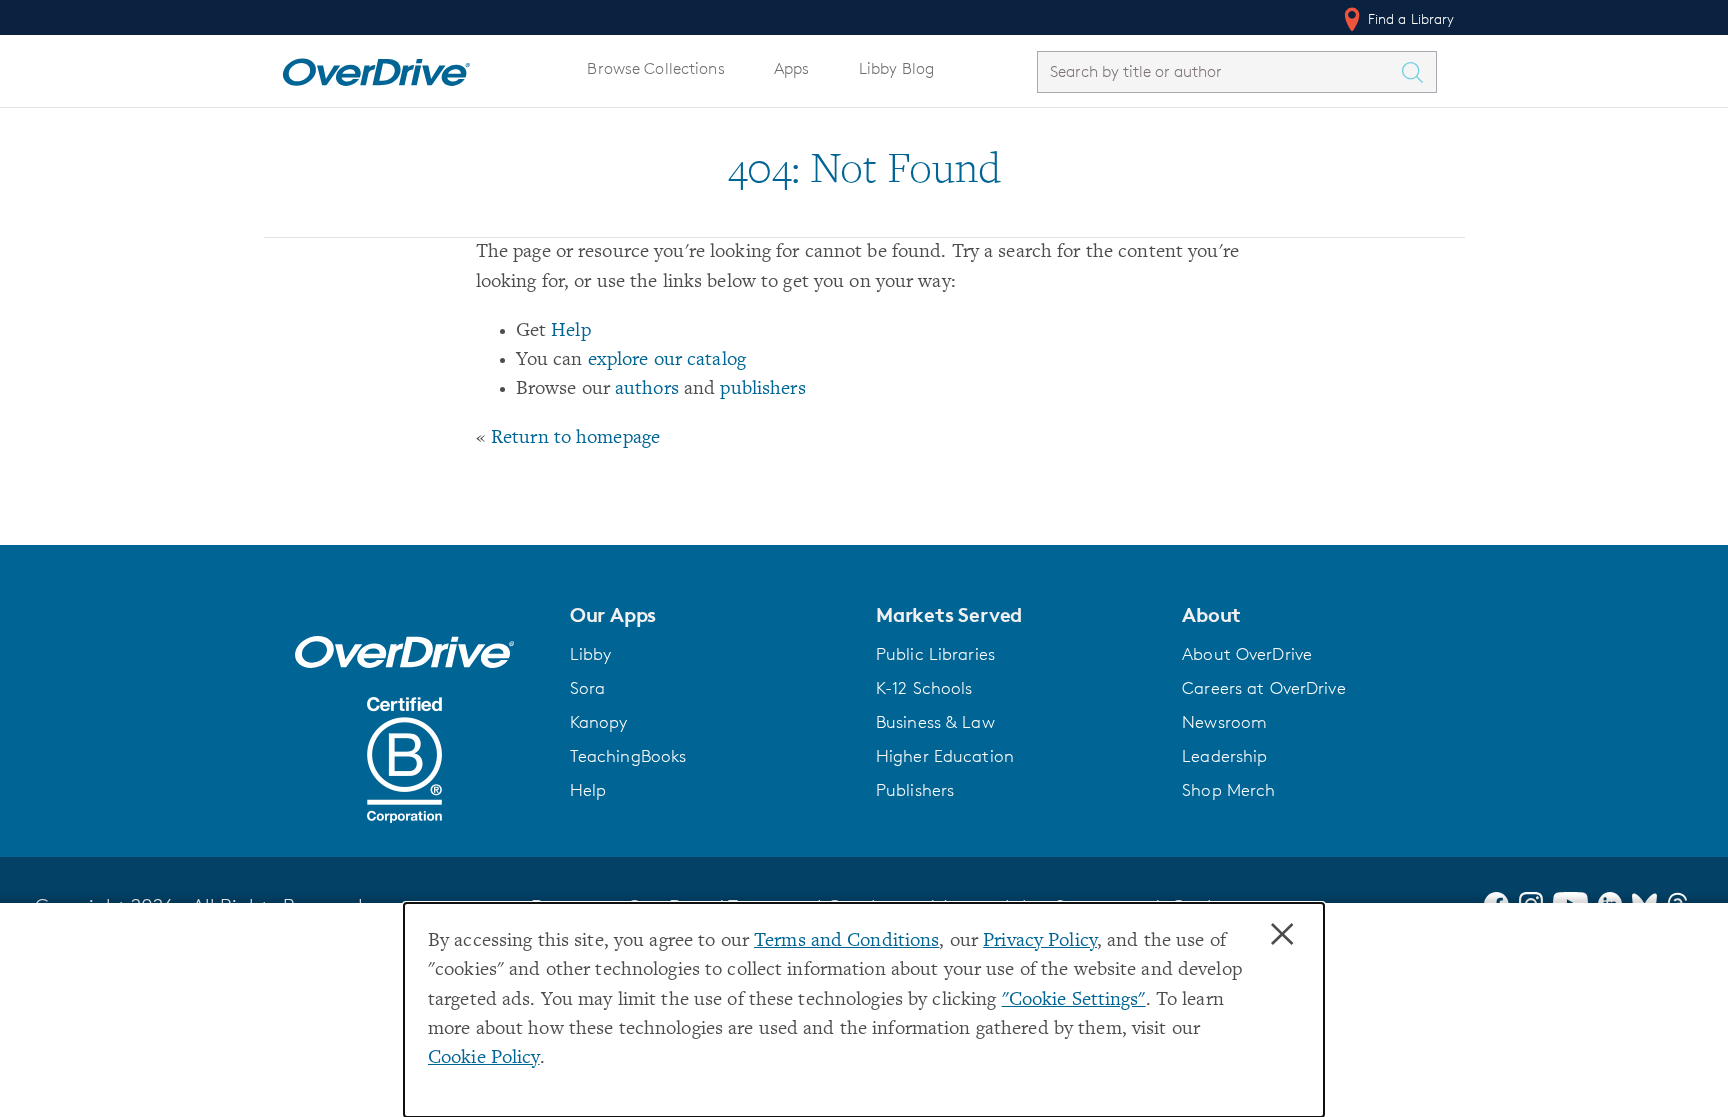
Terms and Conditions (846, 941)
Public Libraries (935, 654)
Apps (792, 68)
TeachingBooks (628, 756)
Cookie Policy (484, 1058)
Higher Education (945, 756)
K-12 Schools (924, 688)
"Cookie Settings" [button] (1074, 1000)
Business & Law (935, 722)
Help (571, 331)
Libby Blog (896, 68)
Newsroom (1224, 722)
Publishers (915, 790)
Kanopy (599, 722)
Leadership (1224, 756)
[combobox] (1219, 71)
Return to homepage (575, 438)
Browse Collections (655, 68)
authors (647, 389)
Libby (591, 654)
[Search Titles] (1418, 72)
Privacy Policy (1040, 941)
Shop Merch (1228, 790)
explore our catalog (667, 360)
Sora (588, 688)
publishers (762, 389)
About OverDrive (1247, 654)
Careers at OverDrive (1263, 688)
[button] (711, 615)
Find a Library (1409, 18)
